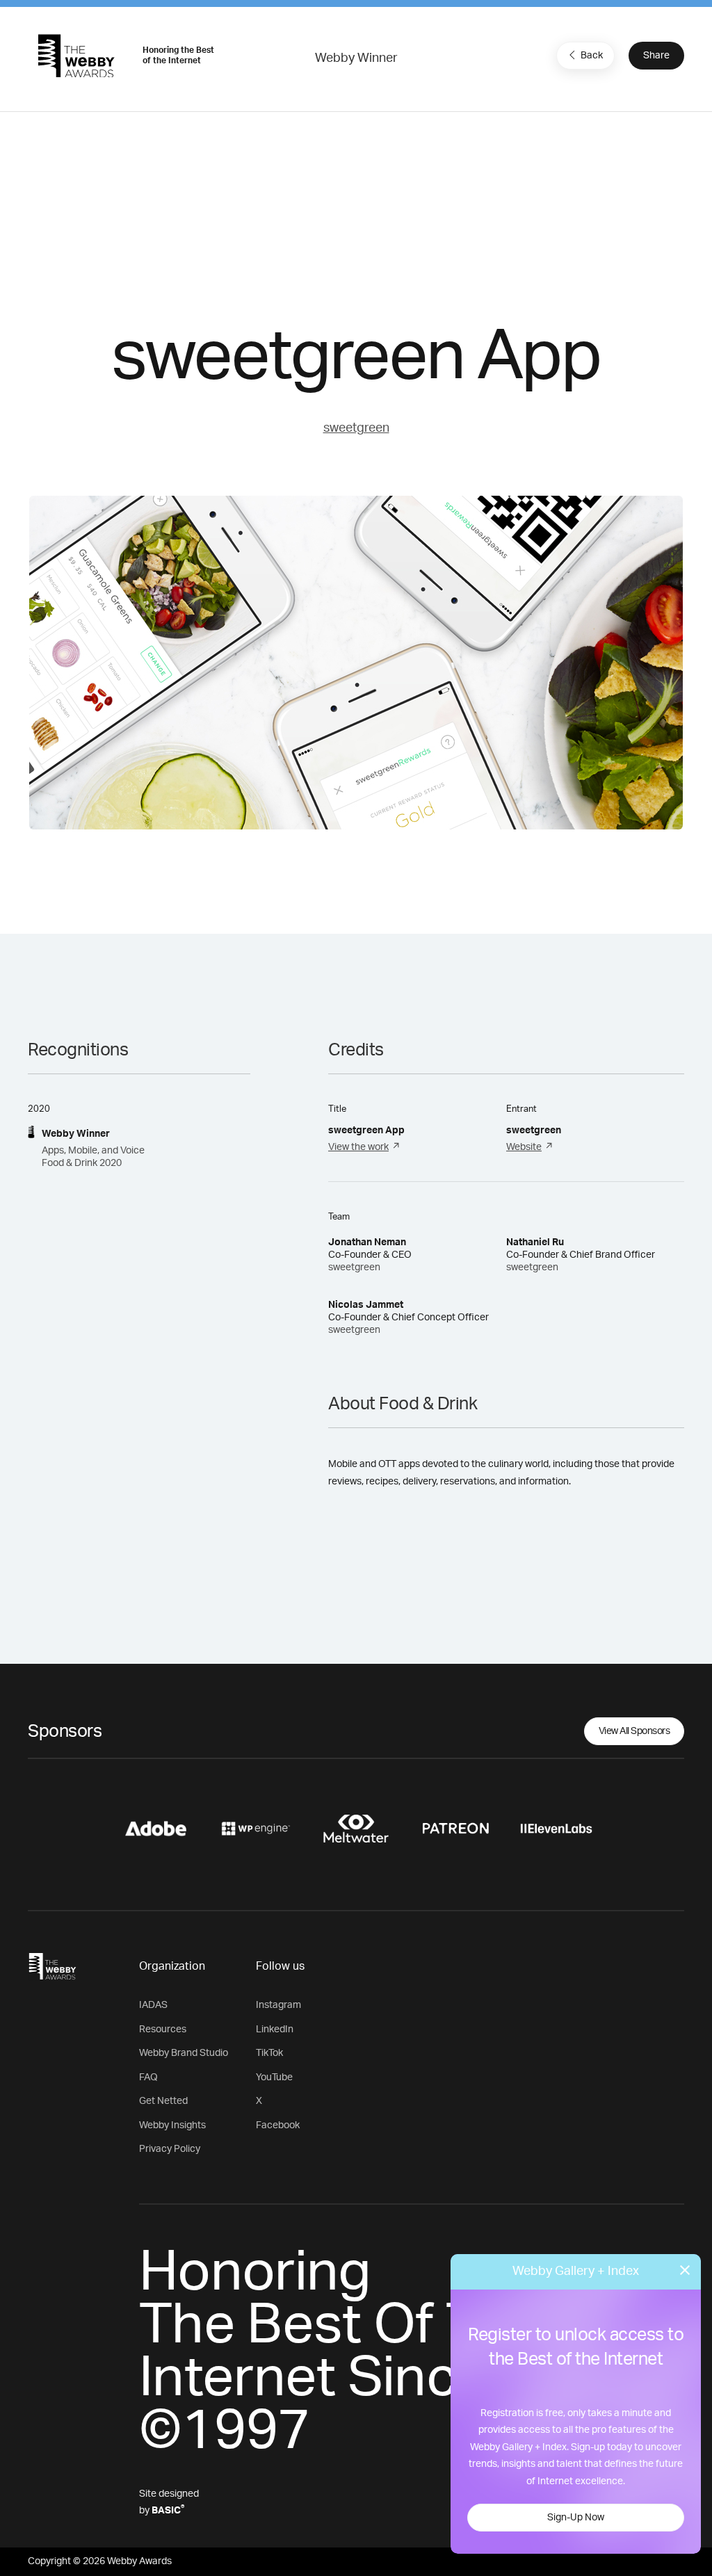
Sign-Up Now (576, 2518)
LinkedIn (275, 2030)
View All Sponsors (634, 1731)
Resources (163, 2030)
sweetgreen (356, 428)
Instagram (278, 2005)
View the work (358, 1147)
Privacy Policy (170, 2149)
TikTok (269, 2053)
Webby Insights (172, 2125)
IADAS (153, 2005)
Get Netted (163, 2101)
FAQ (148, 2077)
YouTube (274, 2077)
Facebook (278, 2125)
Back (592, 56)
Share (656, 56)
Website (524, 1147)
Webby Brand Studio (184, 2053)
